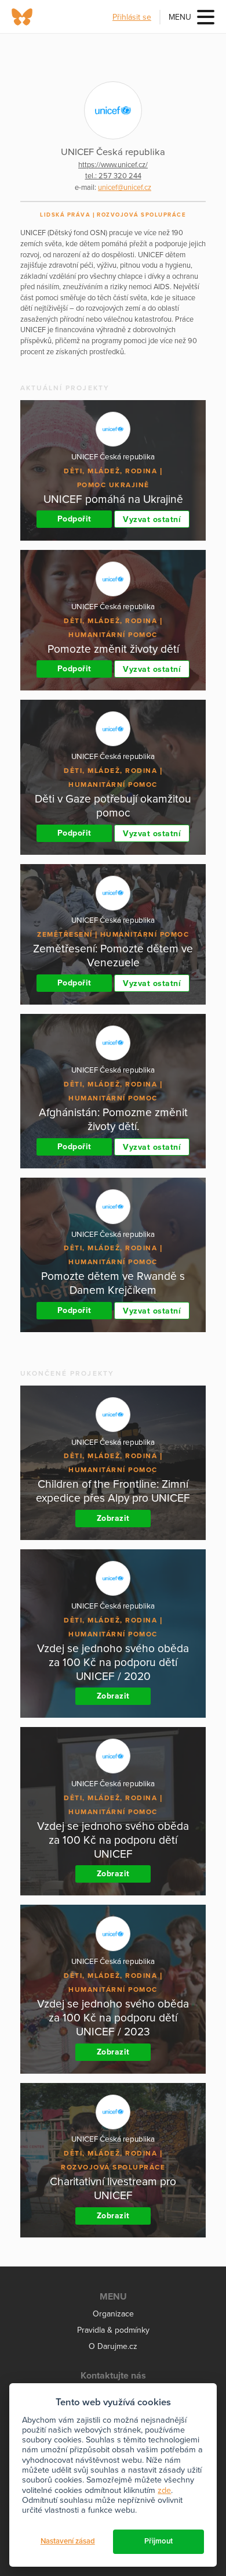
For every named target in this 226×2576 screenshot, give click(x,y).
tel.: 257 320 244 (113, 176)
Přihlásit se (132, 17)
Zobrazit (113, 1518)
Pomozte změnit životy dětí (113, 649)
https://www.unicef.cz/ (113, 165)
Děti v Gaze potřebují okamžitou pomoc (113, 806)
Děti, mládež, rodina (110, 471)
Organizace (113, 2314)
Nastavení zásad (68, 2541)
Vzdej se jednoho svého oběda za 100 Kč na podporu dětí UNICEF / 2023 (113, 2018)
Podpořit (74, 519)
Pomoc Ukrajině (113, 485)
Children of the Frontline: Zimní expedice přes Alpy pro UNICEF (113, 1491)
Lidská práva (65, 215)
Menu (180, 17)
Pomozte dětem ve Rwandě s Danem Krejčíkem (113, 1283)
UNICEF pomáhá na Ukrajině (113, 499)
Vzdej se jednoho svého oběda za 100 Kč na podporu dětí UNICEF (113, 1840)
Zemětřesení (65, 934)
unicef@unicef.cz (125, 188)
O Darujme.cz (113, 2346)
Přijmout (158, 2541)
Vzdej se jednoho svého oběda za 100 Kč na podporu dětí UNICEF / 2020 (113, 1662)
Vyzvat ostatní (152, 519)
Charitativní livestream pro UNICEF (113, 2188)
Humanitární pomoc (113, 635)
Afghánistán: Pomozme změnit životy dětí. (113, 1119)
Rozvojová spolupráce (141, 215)
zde (164, 2490)
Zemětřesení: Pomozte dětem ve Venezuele (113, 956)
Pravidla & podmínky (113, 2330)
